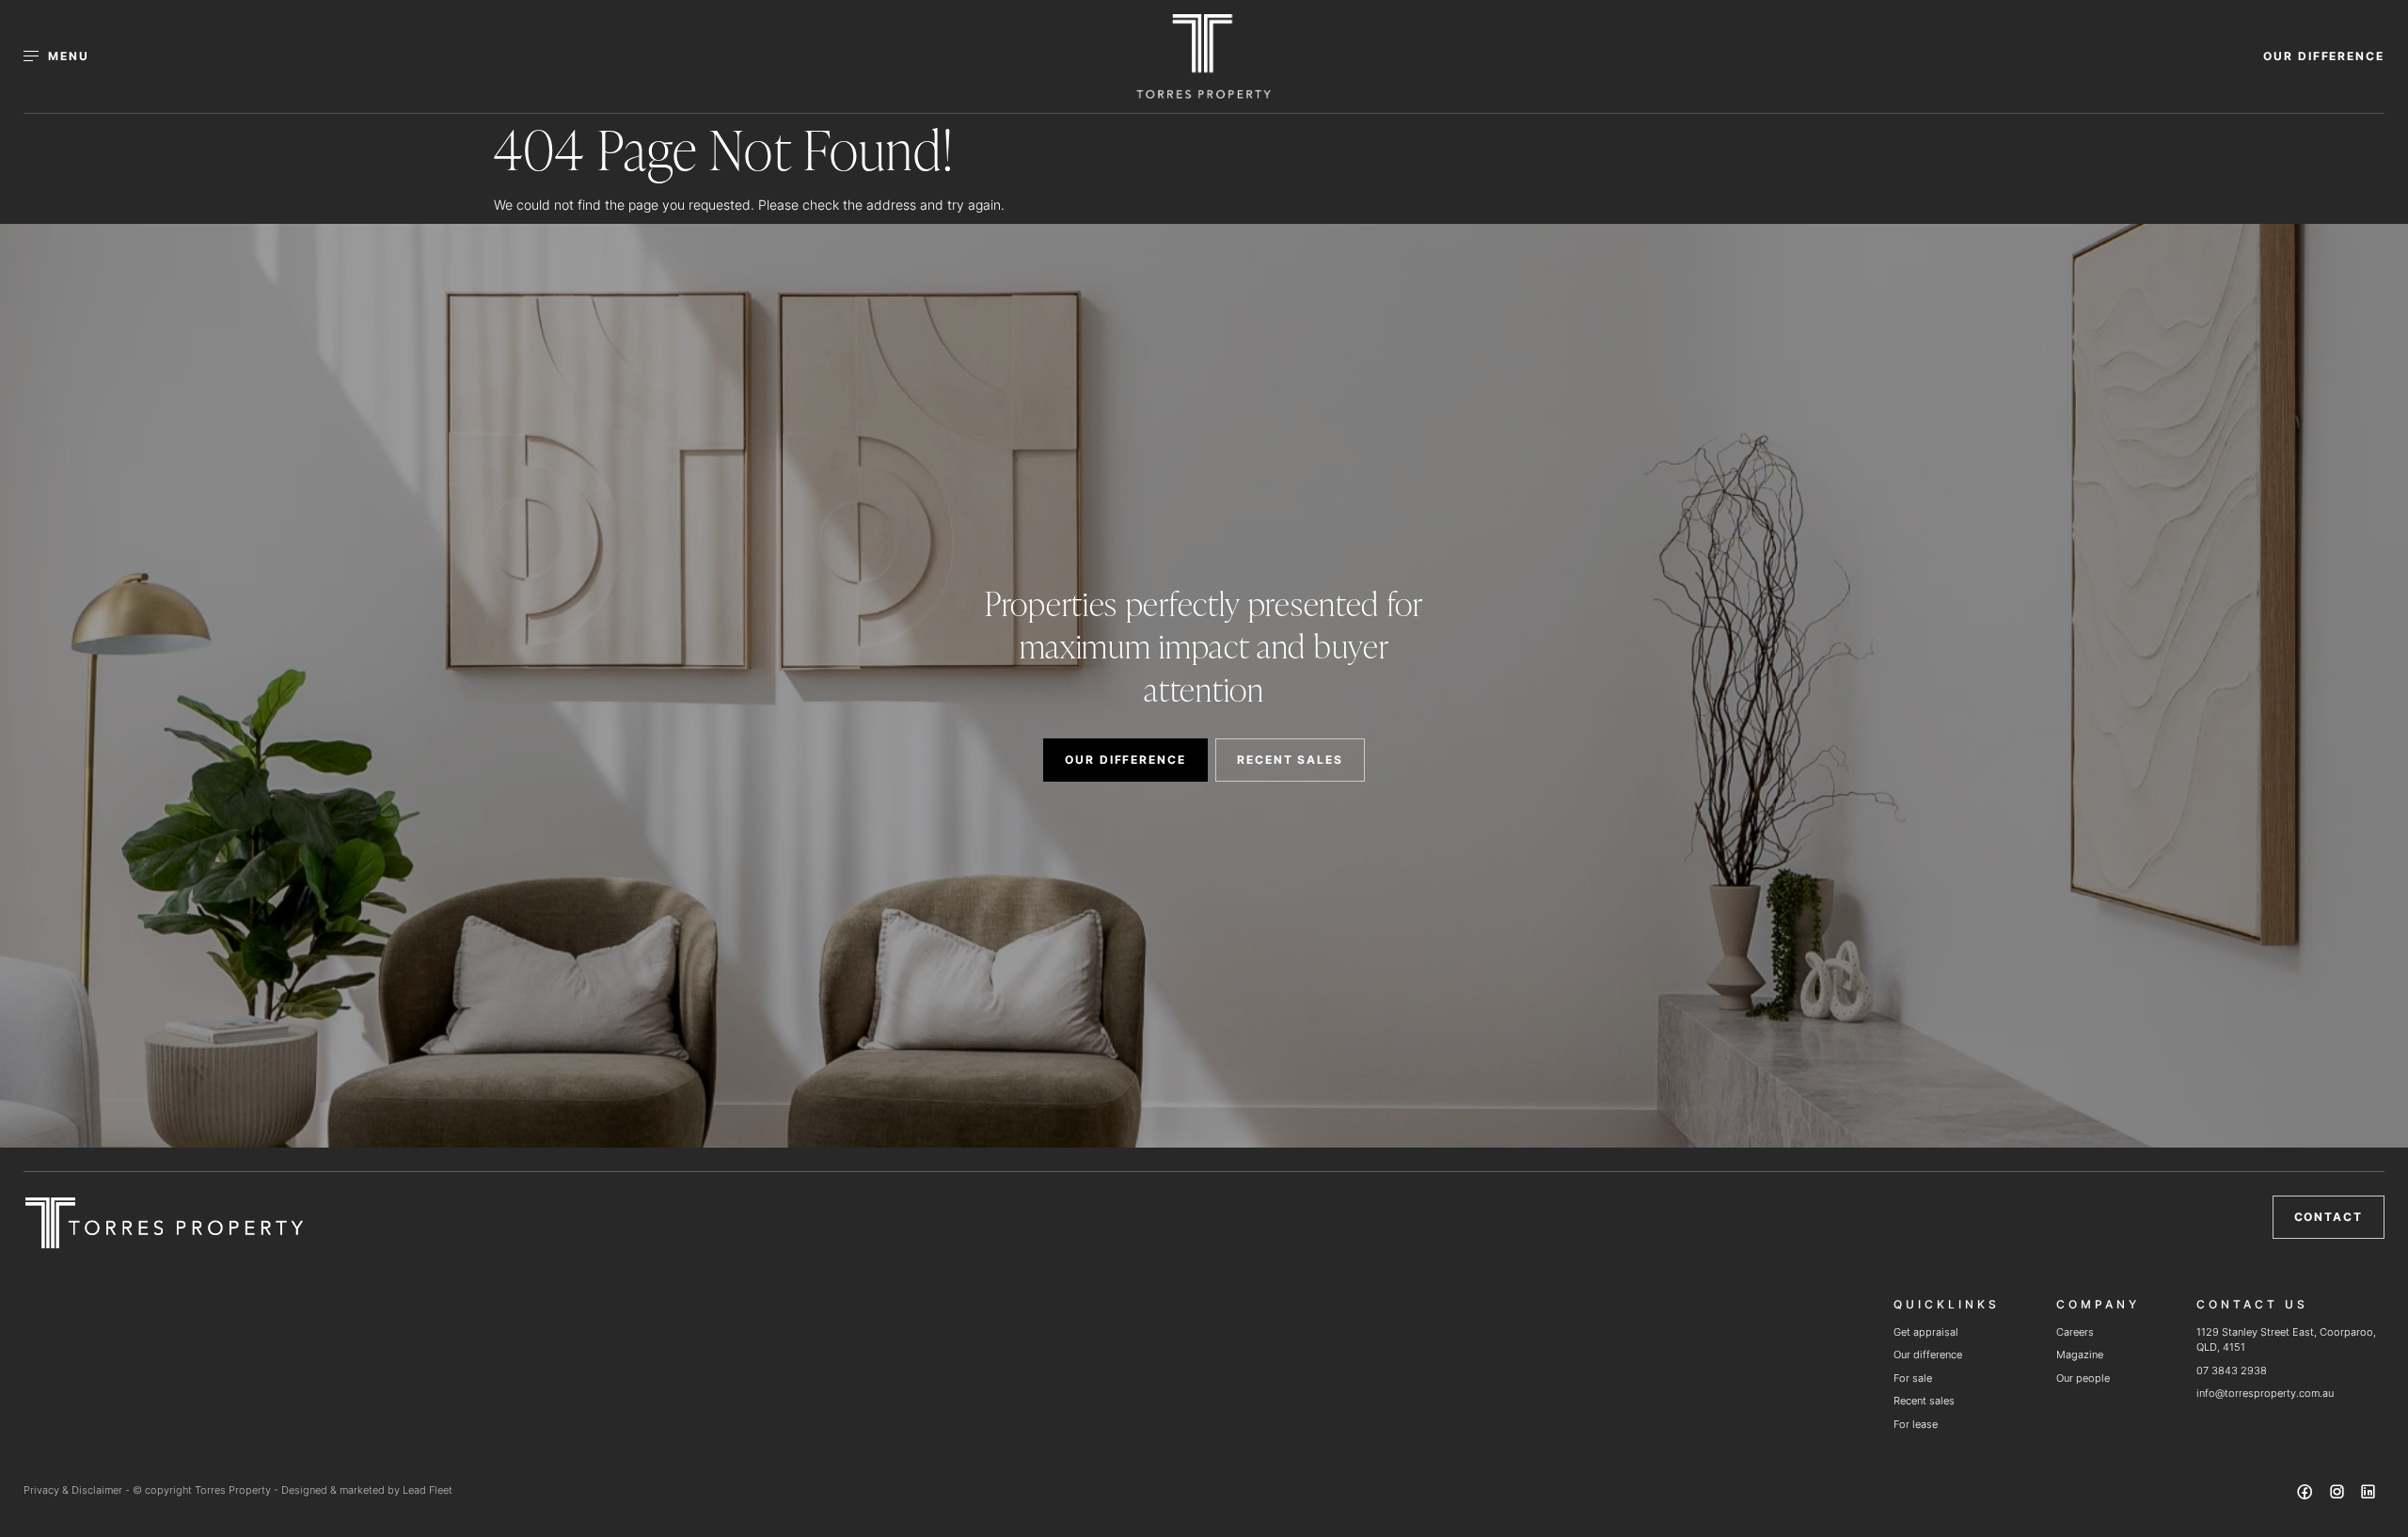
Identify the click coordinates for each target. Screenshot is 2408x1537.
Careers (2075, 1332)
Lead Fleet (428, 1490)
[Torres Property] (1204, 56)
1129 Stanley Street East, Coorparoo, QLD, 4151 (2286, 1340)
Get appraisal (1926, 1332)
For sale (1913, 1378)
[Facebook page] (2307, 1495)
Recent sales (1924, 1401)
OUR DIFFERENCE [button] (2324, 56)
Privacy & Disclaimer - (78, 1490)
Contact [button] (2329, 1217)
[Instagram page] (2338, 1495)
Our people (2083, 1378)
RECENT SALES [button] (1290, 760)
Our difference (1928, 1355)
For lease (1916, 1424)
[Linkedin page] (2368, 1495)
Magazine (2080, 1355)
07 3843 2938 (2232, 1371)
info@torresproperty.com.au (2265, 1393)
